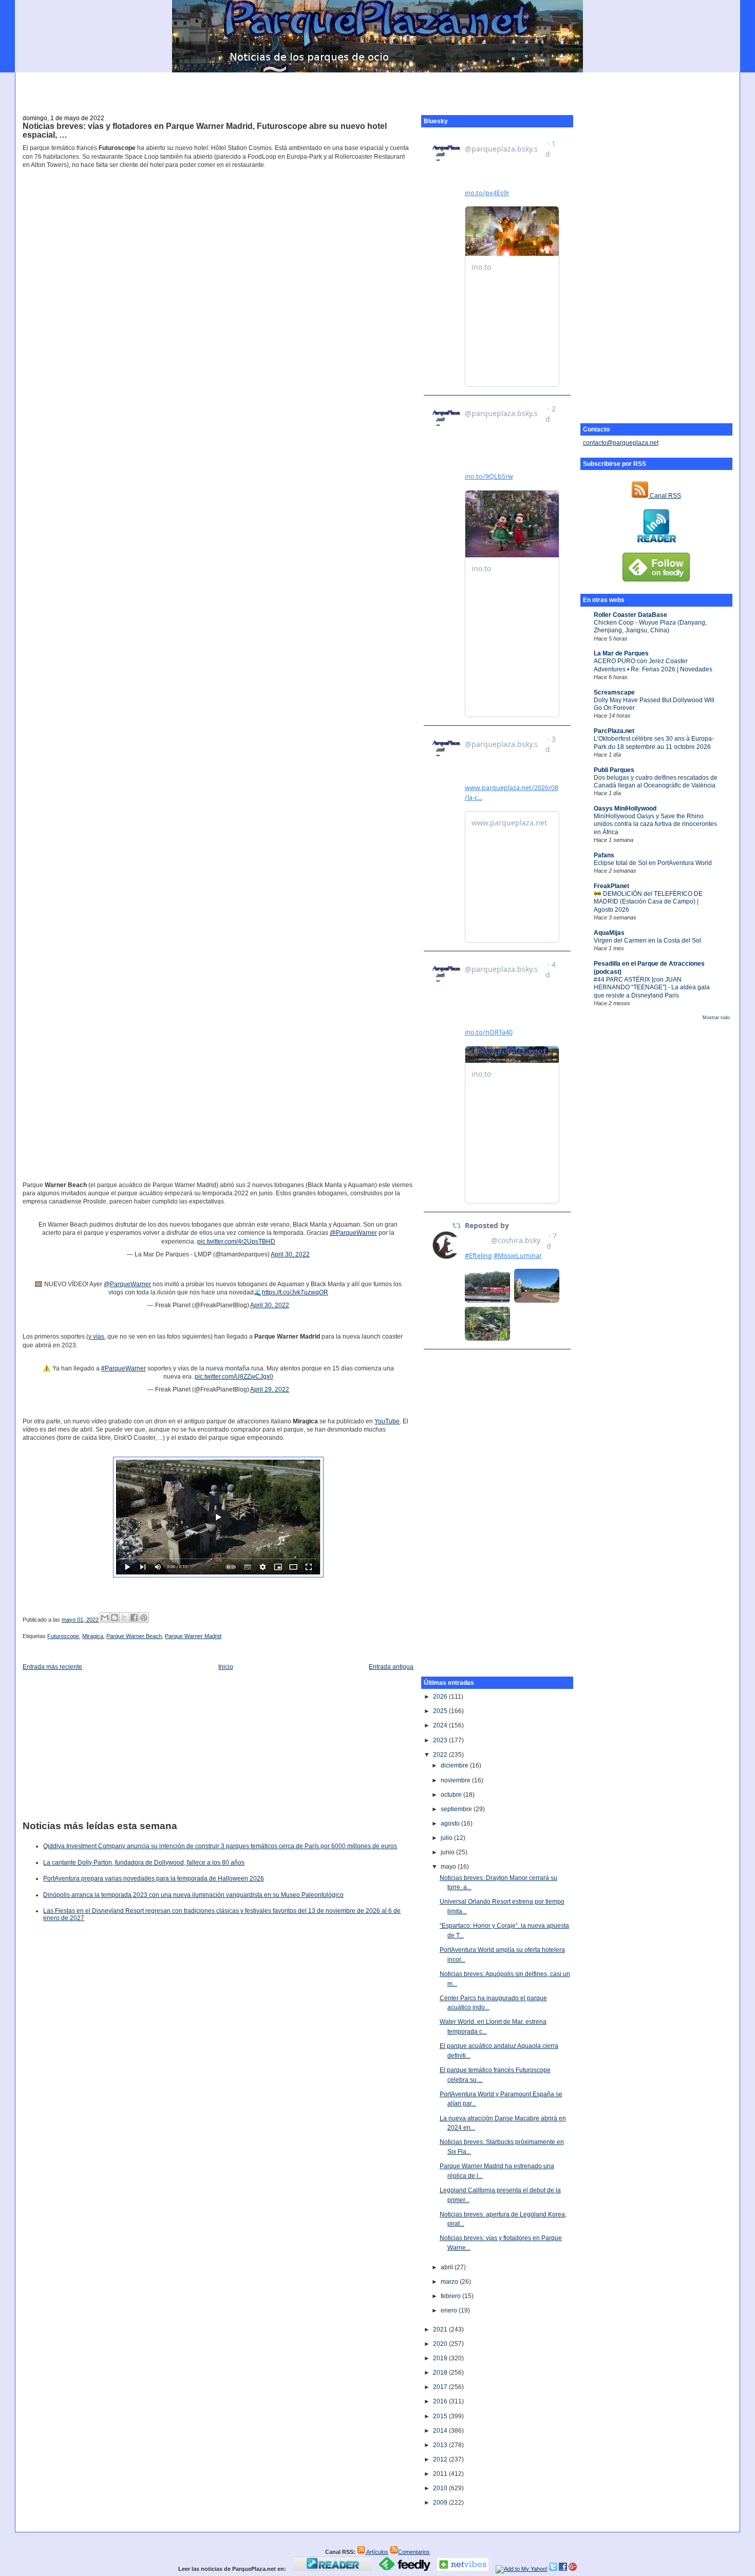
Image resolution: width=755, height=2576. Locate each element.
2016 (441, 2401)
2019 (441, 2358)
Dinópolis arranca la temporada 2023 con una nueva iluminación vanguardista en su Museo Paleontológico (193, 1895)
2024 (441, 1725)
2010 (441, 2488)
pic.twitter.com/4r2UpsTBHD (236, 1242)
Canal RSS (665, 496)
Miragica (93, 1636)
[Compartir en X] (124, 1618)
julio (447, 1838)
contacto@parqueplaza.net (621, 443)
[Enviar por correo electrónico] (105, 1618)
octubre (452, 1795)
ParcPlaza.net (614, 731)
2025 (441, 1711)
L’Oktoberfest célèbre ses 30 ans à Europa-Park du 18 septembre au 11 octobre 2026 (654, 742)
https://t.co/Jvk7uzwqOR (295, 1292)
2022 (441, 1755)
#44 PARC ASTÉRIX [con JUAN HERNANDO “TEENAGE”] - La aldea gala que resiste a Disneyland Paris (652, 988)
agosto (451, 1823)
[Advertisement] (377, 88)
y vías (96, 1337)
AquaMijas (609, 933)
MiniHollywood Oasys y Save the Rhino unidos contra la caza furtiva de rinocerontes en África (655, 824)
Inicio (226, 1667)
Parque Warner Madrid (193, 1636)
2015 (441, 2416)
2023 (441, 1740)
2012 (441, 2459)
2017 (441, 2387)
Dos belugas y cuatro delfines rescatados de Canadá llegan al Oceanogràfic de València (656, 782)
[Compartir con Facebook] (134, 1618)
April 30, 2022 (290, 1254)
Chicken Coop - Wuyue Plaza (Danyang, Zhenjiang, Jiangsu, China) (650, 626)
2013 (441, 2445)
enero (450, 2310)
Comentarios (414, 2552)
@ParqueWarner (353, 1233)
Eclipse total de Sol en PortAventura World (653, 863)
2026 (441, 1697)
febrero (451, 2296)
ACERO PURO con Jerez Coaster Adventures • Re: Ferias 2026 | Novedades (653, 665)
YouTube (387, 1421)
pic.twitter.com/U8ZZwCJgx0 (234, 1377)
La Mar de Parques (621, 653)
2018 (441, 2373)
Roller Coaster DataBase (630, 615)
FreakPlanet (611, 886)
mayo (449, 1867)
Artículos (377, 2552)
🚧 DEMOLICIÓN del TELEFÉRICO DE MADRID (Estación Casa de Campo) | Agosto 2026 (648, 902)
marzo (450, 2282)
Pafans (604, 855)
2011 (441, 2474)
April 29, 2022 (270, 1389)
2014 (441, 2431)
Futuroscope (63, 1636)
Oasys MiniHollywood (625, 808)
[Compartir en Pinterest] (144, 1618)
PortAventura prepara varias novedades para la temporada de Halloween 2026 (154, 1878)
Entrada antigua (391, 1667)
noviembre (456, 1780)
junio (448, 1852)
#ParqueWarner (124, 1368)
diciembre (455, 1765)
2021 (441, 2329)
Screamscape (614, 692)
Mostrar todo (716, 1018)
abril (448, 2267)
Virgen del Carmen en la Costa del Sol (647, 941)
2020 (441, 2344)
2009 (441, 2503)
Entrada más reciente (52, 1667)
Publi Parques (614, 770)
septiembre (457, 1809)
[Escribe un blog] (115, 1618)
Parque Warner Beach (134, 1636)
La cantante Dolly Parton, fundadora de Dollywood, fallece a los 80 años (144, 1863)
